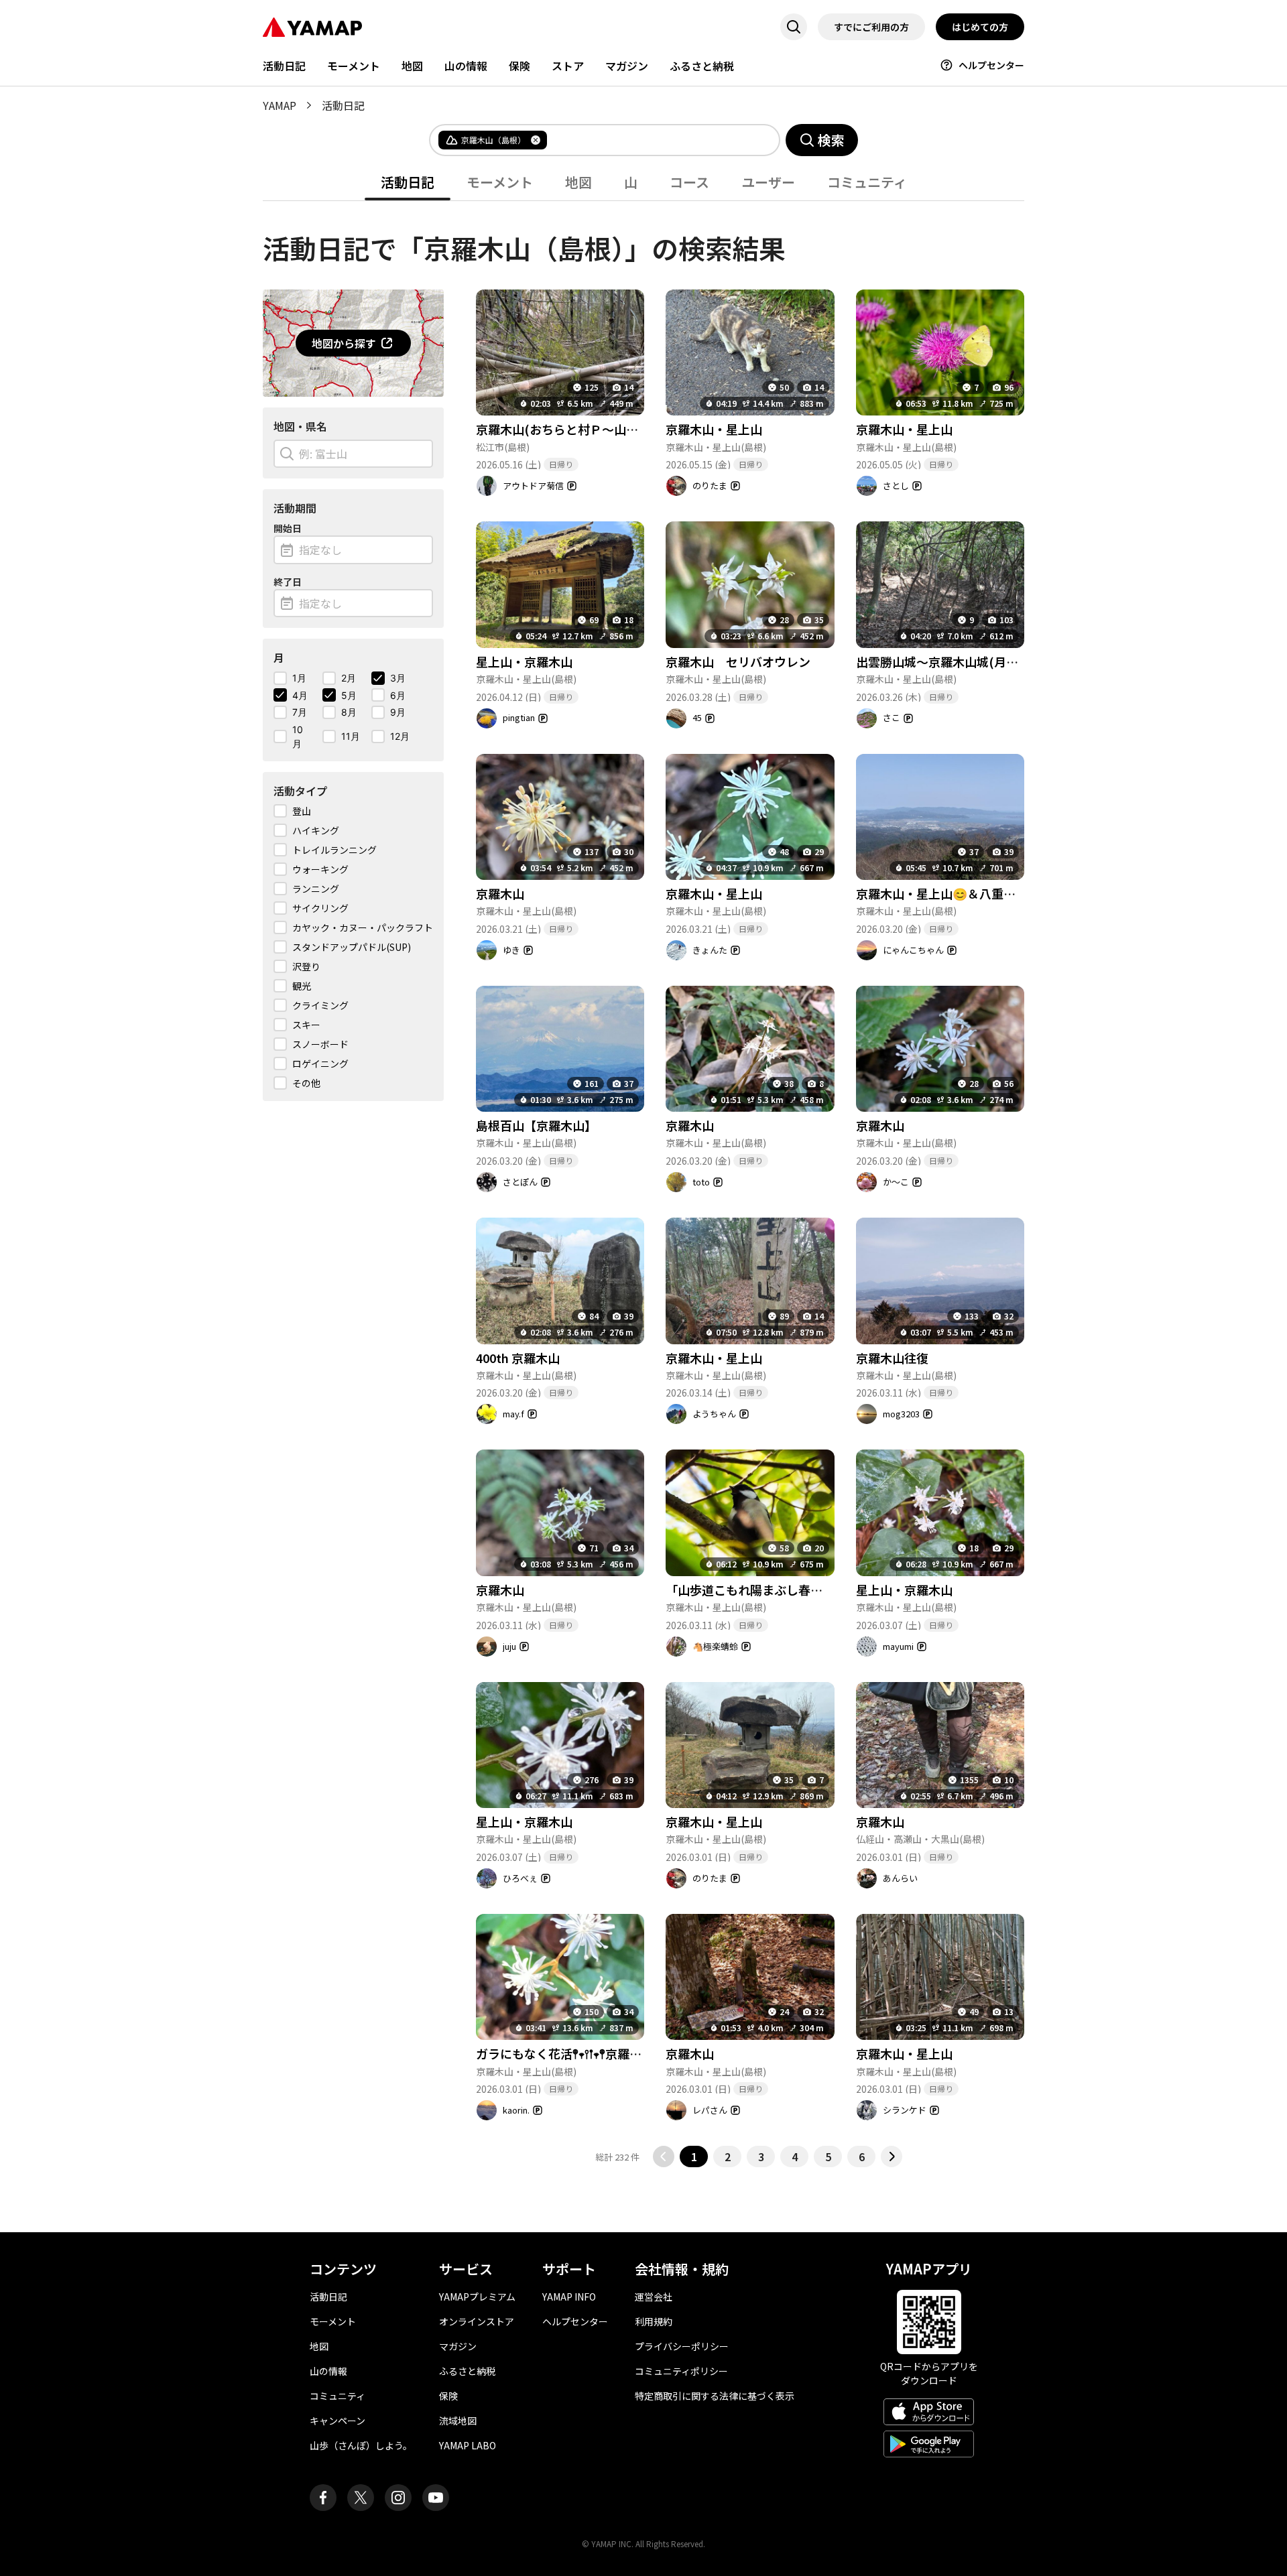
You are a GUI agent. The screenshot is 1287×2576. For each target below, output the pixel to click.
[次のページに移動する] (892, 2156)
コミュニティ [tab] (867, 182)
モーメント (354, 66)
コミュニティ (338, 2396)
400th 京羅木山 (518, 1358)
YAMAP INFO (569, 2297)
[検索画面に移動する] (794, 27)
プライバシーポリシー (682, 2346)
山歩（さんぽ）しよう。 (361, 2445)
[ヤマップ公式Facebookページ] (323, 2498)
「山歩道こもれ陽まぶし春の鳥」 (756, 1590)
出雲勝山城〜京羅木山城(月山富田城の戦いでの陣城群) (1005, 661)
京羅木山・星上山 (714, 429)
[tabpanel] (643, 1184)
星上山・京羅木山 (524, 661)
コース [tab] (689, 182)
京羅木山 (500, 893)
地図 (412, 66)
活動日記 (284, 66)
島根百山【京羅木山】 (536, 1125)
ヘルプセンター (991, 65)
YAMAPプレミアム (477, 2297)
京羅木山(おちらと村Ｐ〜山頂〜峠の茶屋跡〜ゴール (617, 429)
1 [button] (694, 2156)
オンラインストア (477, 2321)
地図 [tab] (578, 182)
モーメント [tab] (500, 182)
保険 (519, 66)
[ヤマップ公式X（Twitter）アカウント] (361, 2498)
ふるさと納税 (702, 66)
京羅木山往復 (892, 1358)
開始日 (288, 528)
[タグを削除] (536, 140)
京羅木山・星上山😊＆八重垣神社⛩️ (955, 893)
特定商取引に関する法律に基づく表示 (715, 2396)
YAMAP (280, 105)
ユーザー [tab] (768, 182)
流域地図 (458, 2421)
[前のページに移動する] (664, 2156)
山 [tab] (631, 182)
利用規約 (654, 2321)
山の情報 (466, 66)
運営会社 (654, 2297)
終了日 (288, 582)
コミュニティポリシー (681, 2371)
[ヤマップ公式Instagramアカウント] (398, 2498)
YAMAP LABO (468, 2445)
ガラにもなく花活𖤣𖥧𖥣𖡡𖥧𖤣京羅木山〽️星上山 (590, 2053)
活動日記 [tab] (408, 182)
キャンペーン (338, 2421)
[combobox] (652, 140)
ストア (568, 66)
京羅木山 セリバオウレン (738, 661)
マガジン (627, 66)
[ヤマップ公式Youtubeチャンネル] (436, 2498)
